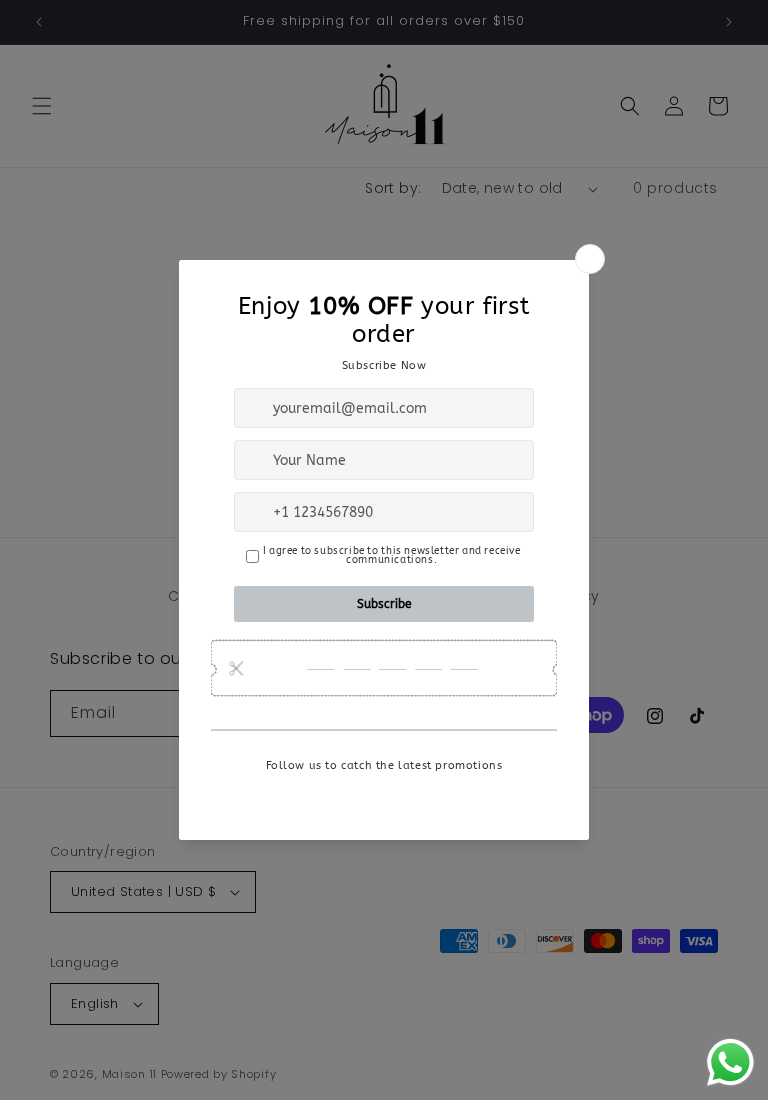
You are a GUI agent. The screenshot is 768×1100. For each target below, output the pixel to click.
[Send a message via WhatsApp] (730, 1062)
